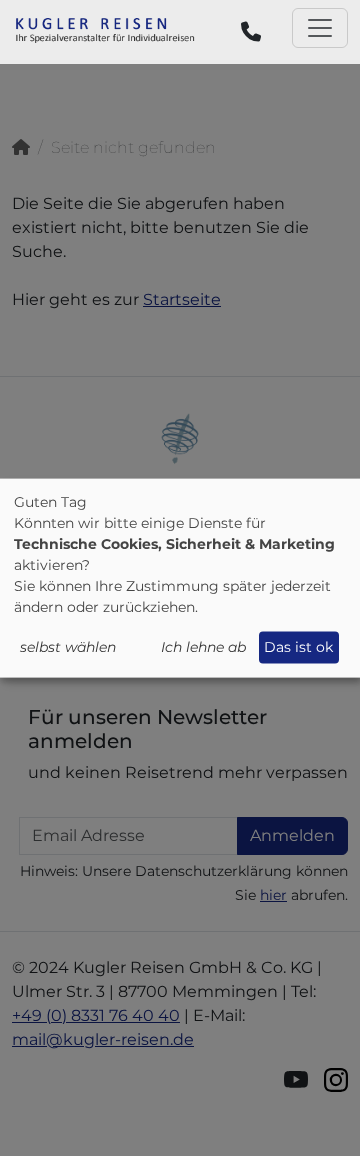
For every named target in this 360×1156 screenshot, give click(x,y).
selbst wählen (68, 647)
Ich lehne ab (203, 647)
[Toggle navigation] (320, 28)
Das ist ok (298, 647)
